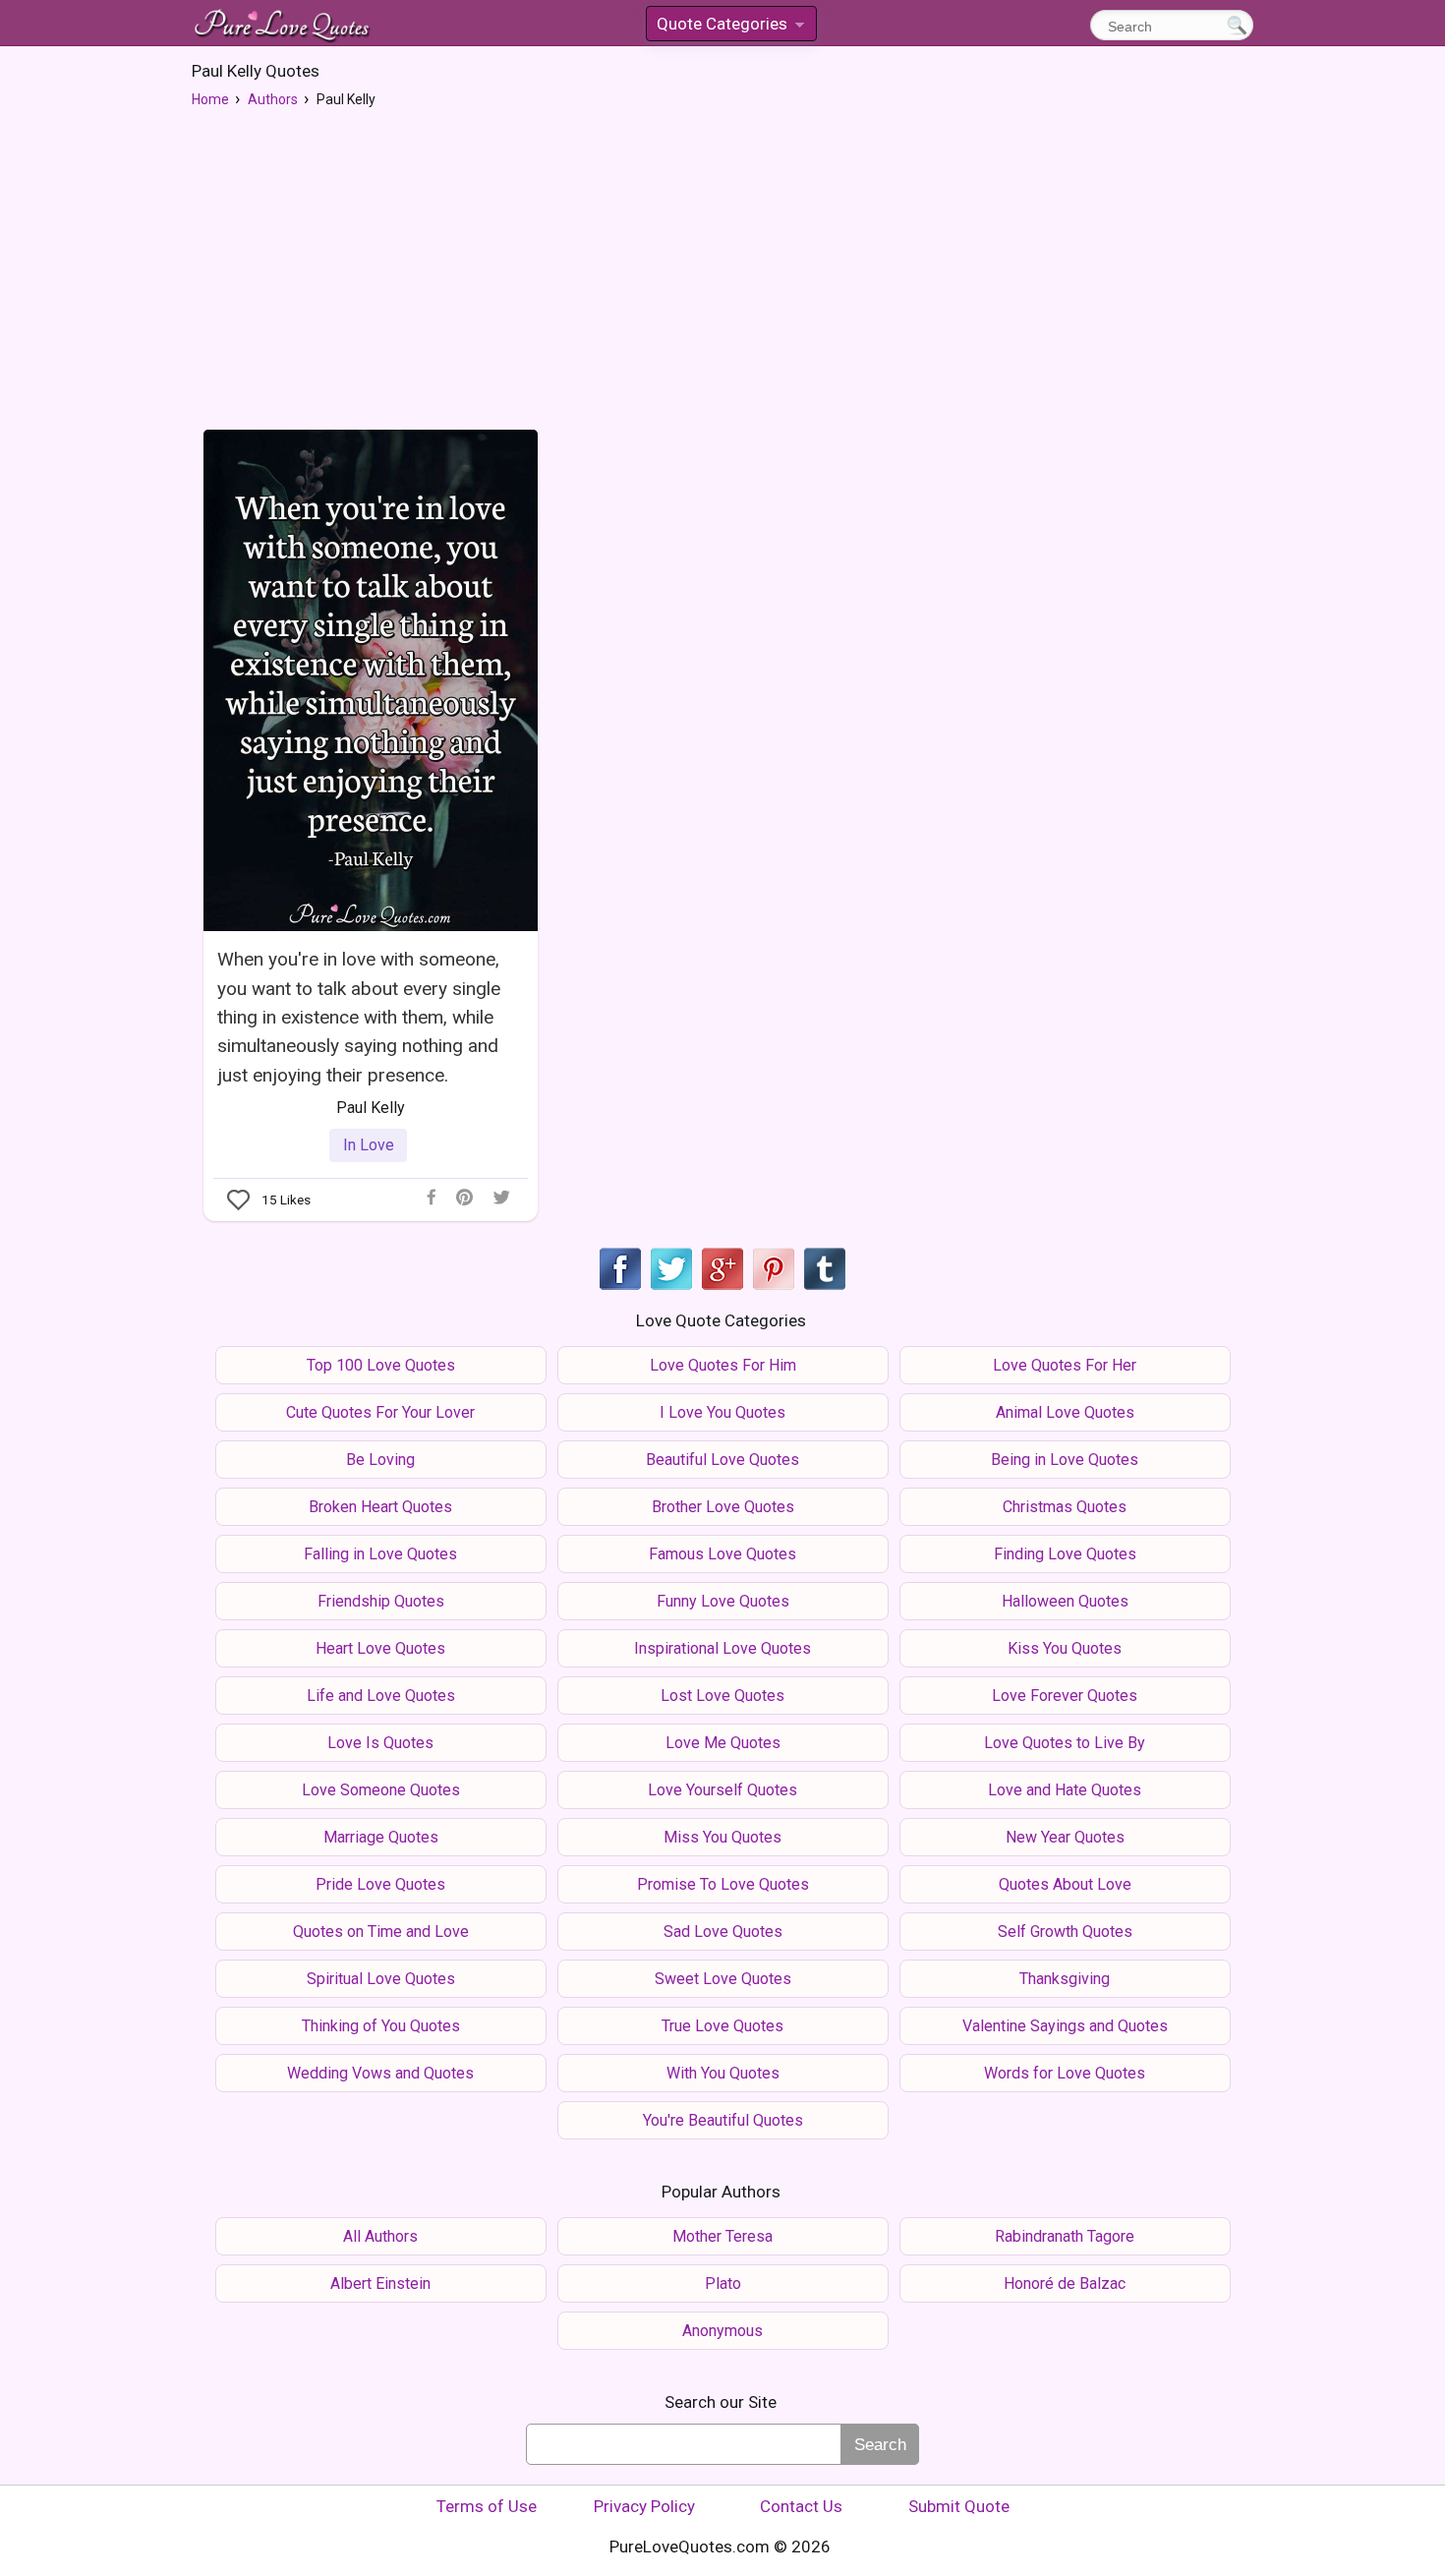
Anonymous (722, 2331)
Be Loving (380, 1460)
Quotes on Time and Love (381, 1932)
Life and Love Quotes (381, 1696)
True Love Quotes (722, 2026)
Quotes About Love (1065, 1884)
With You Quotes (723, 2073)
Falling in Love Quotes (380, 1554)
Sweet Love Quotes (723, 1979)
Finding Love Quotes (1065, 1554)
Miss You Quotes (722, 1837)
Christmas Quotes (1065, 1507)
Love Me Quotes (723, 1743)
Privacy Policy (644, 2506)
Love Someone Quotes (381, 1790)
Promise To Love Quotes (723, 1884)
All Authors (380, 2236)
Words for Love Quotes (1065, 2073)
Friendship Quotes (381, 1601)
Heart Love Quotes (380, 1648)
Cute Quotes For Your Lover (380, 1412)
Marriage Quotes (381, 1837)
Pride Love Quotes (380, 1884)
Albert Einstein (380, 2283)
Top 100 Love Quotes (381, 1365)
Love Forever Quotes (1065, 1696)
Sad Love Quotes (723, 1932)
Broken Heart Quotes (380, 1507)
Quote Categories (729, 27)
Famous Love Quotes (722, 1554)
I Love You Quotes (722, 1412)
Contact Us (801, 2506)
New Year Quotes (1065, 1837)
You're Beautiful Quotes (723, 2120)
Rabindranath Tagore (1065, 2236)
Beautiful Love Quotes (722, 1460)
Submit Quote (959, 2506)
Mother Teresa (722, 2236)
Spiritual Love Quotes (381, 1979)
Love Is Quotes (380, 1743)
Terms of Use (487, 2506)
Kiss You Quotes (1065, 1648)
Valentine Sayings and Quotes (1065, 2026)
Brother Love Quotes (723, 1507)
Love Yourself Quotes (722, 1790)
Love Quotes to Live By (1065, 1743)
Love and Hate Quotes (1065, 1790)
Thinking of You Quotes (381, 2026)
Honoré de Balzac (1065, 2283)
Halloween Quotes (1065, 1601)
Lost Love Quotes (722, 1696)
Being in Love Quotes (1065, 1460)
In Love (369, 1145)
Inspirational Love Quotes (722, 1648)
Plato (723, 2283)
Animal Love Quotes (1065, 1412)
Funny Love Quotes (723, 1601)
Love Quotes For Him (723, 1365)
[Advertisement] (722, 266)
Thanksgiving (1065, 1979)
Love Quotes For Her (1065, 1365)
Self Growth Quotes (1065, 1932)
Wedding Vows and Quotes (380, 2073)
